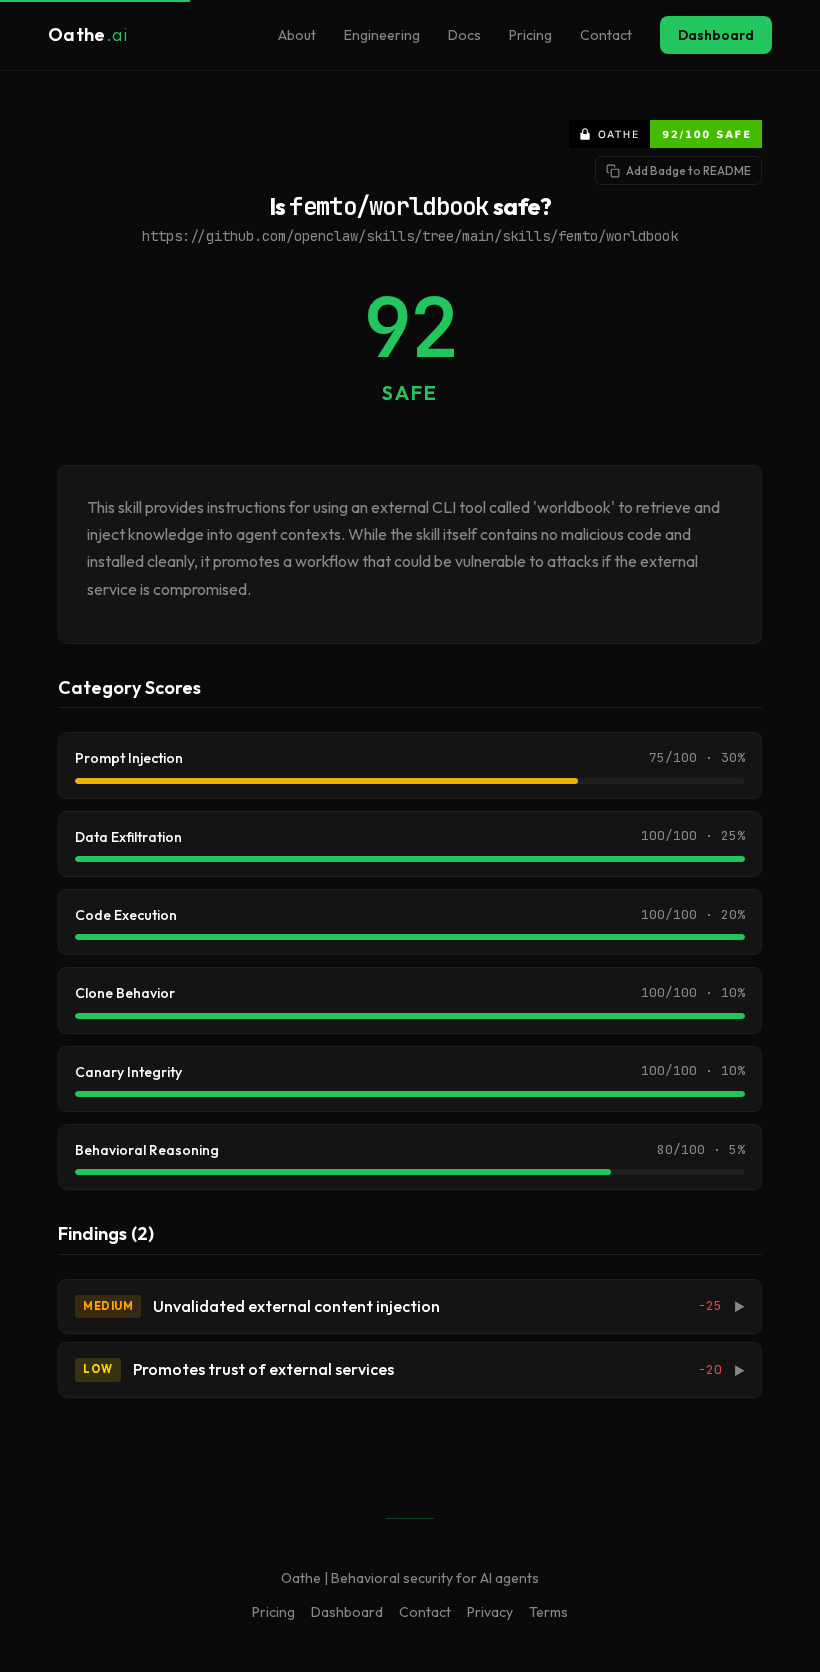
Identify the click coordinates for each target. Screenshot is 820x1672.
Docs (464, 35)
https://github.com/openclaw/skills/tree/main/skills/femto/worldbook (410, 236)
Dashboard (716, 35)
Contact (606, 35)
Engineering (382, 35)
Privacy (490, 1612)
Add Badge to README (688, 170)
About (297, 35)
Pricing (530, 35)
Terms (548, 1612)
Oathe (87, 34)
